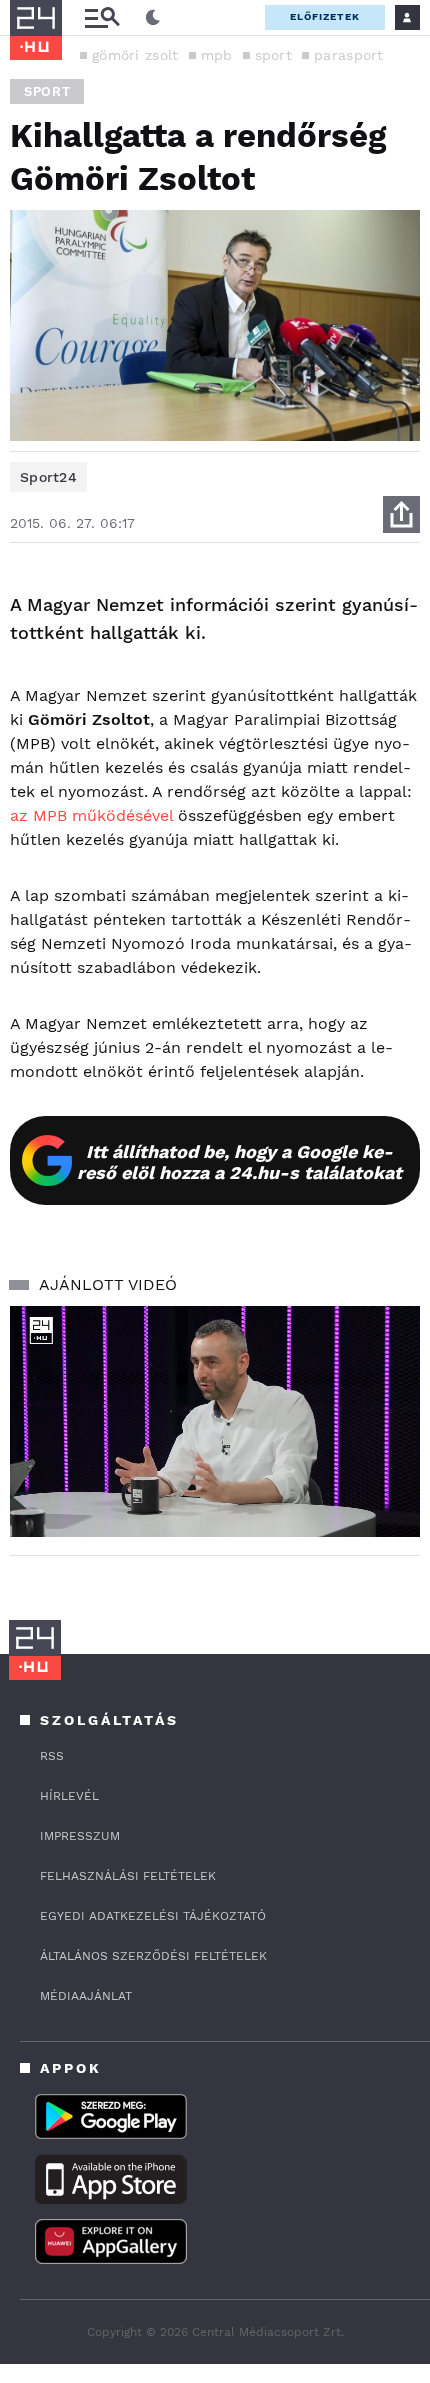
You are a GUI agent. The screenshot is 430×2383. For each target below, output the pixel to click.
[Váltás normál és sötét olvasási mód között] (153, 18)
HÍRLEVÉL (69, 1796)
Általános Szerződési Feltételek (153, 1956)
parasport (349, 55)
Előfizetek (325, 16)
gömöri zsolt (135, 55)
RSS (52, 1756)
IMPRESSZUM (80, 1836)
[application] (215, 1421)
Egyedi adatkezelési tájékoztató (153, 1916)
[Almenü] (102, 17)
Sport (47, 91)
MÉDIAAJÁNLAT (86, 1996)
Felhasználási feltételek (128, 1876)
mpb (217, 55)
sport (274, 55)
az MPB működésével (91, 815)
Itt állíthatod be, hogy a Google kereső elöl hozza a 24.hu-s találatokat (239, 1162)
